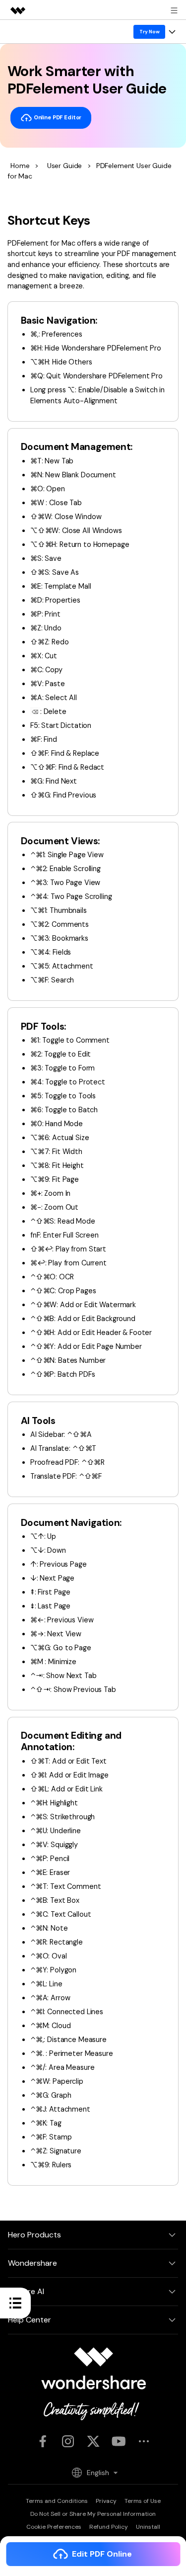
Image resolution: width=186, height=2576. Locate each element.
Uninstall (148, 2527)
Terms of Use (143, 2501)
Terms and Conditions (57, 2501)
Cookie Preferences (54, 2527)
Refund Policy (109, 2527)
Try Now (150, 32)
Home (20, 166)
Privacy (106, 2501)
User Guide (64, 166)
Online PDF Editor (57, 117)
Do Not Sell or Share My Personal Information (93, 2514)
